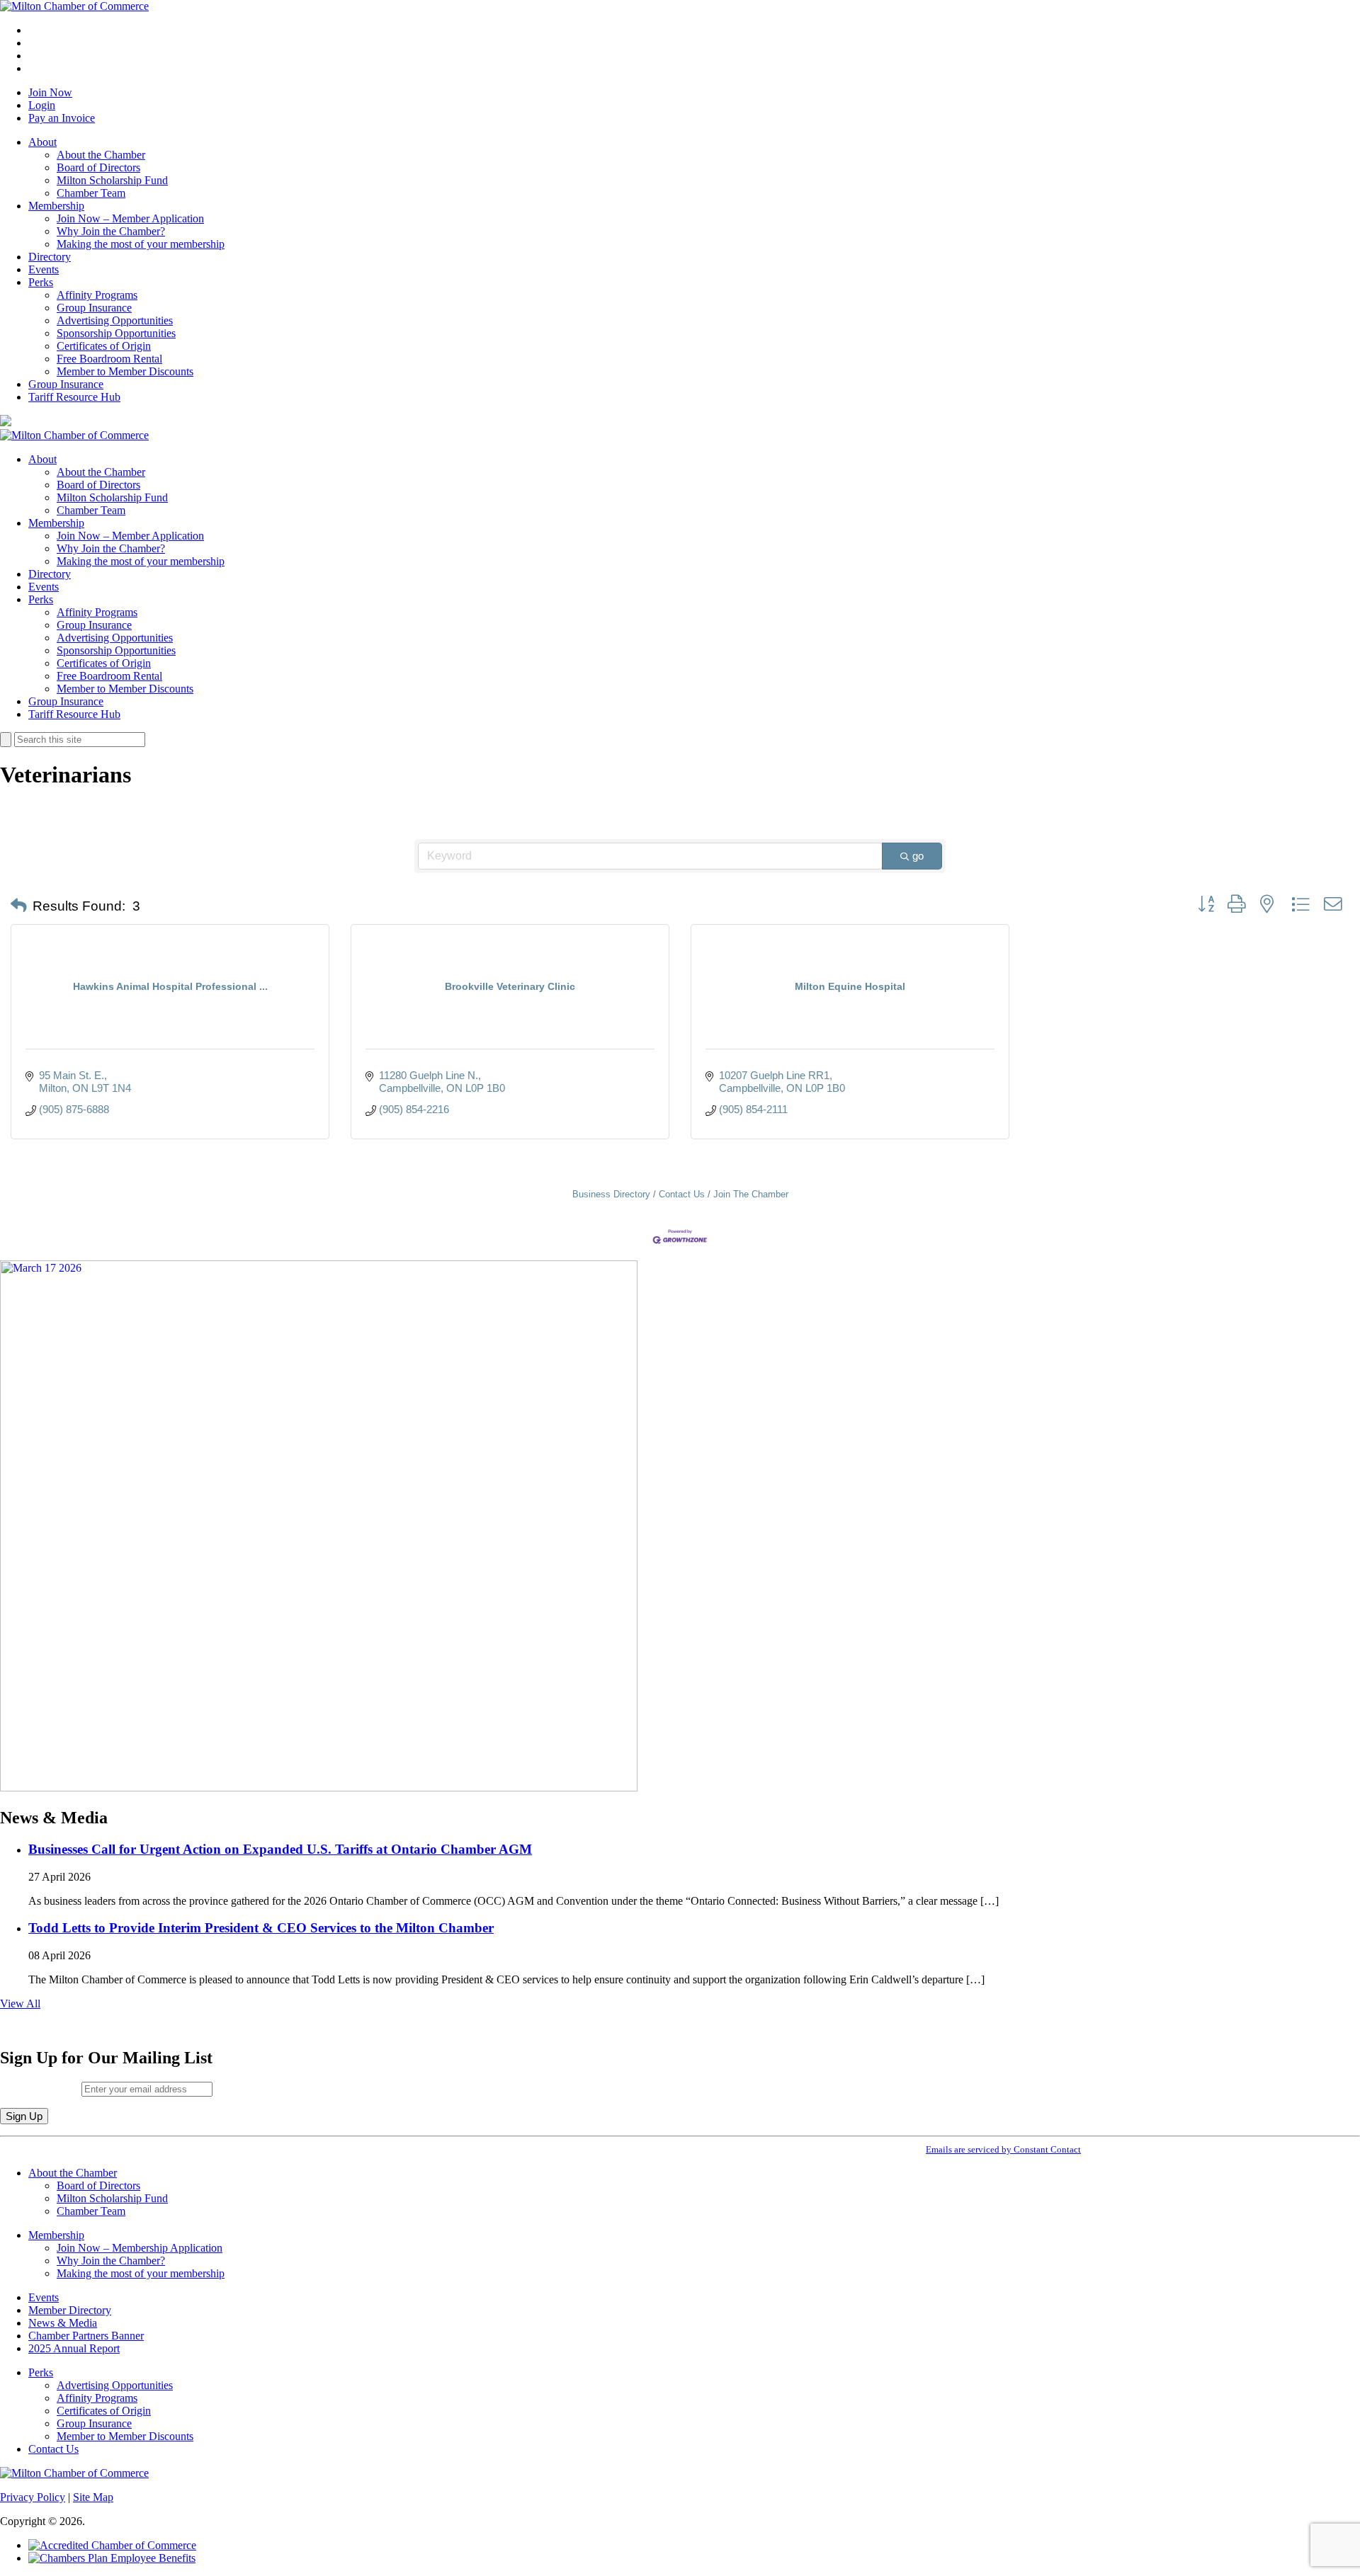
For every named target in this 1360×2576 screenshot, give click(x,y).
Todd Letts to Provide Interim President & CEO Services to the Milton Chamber (261, 1928)
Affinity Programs (97, 295)
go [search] (918, 856)
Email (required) (41, 2088)
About (42, 142)
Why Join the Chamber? (111, 231)
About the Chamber (101, 155)
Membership (56, 206)
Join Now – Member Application (130, 218)
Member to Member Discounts (125, 371)
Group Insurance (94, 308)
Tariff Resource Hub (74, 397)
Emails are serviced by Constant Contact (1003, 2149)
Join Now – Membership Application (140, 2248)
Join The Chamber (751, 1194)
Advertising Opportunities (115, 320)
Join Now (50, 92)
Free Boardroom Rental (109, 359)
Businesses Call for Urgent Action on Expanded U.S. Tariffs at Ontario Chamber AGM (280, 1849)
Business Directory (611, 1194)
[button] (19, 906)
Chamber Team (91, 193)
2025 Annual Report (74, 2348)
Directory (50, 257)
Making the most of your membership (141, 244)
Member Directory (70, 2310)
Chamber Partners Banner (86, 2336)
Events (44, 269)
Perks (41, 282)
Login (42, 105)
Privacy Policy (33, 2497)
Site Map (93, 2497)
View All (20, 2004)
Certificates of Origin (104, 346)
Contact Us (682, 1194)
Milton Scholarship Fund (112, 180)
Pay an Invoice (62, 118)
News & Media (63, 2323)
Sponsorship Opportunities (116, 333)
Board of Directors (98, 167)
